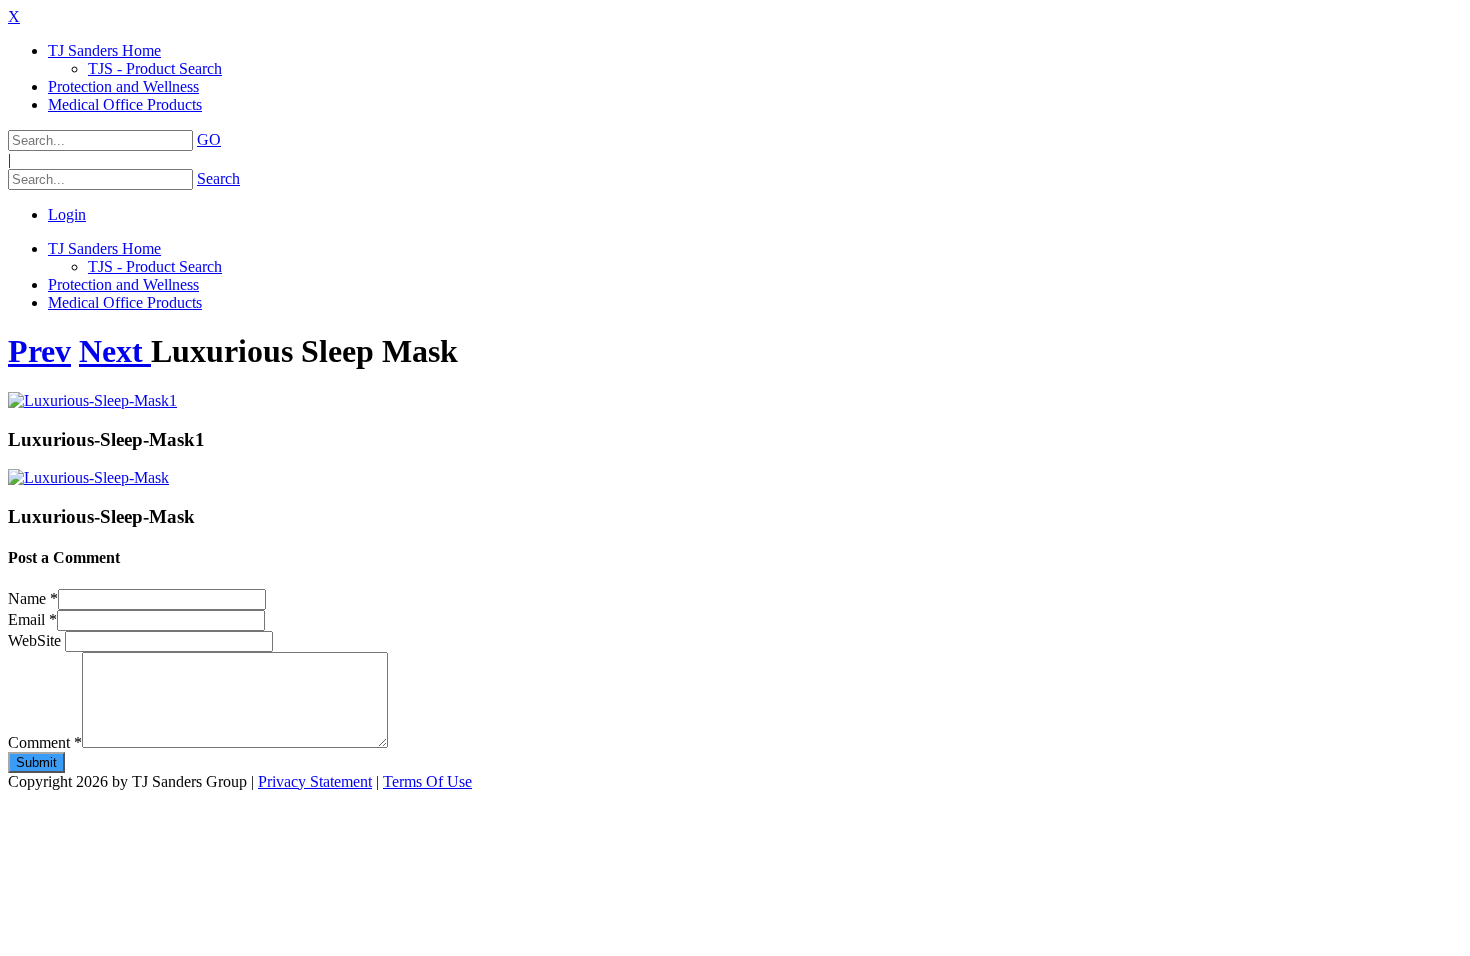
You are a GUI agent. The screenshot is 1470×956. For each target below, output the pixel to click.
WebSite (36, 640)
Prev (39, 351)
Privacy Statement (315, 781)
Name (33, 598)
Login (67, 214)
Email (32, 619)
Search (218, 178)
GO (209, 139)
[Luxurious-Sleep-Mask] (88, 477)
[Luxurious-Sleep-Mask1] (92, 400)
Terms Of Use (427, 781)
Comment (45, 742)
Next (115, 351)
